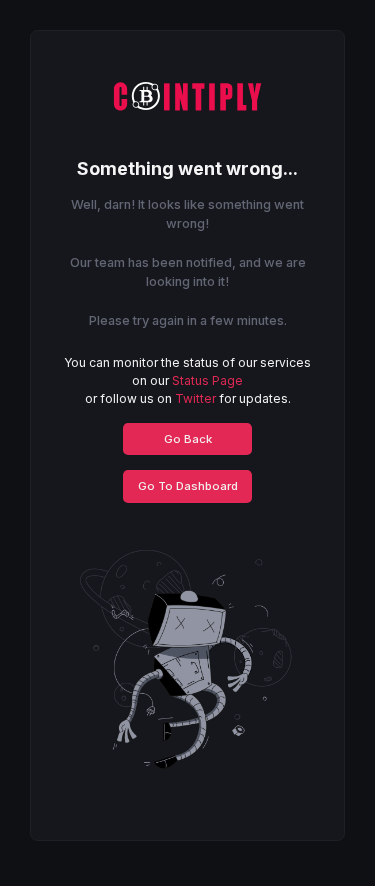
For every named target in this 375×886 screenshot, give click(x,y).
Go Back (188, 439)
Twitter (195, 398)
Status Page (207, 380)
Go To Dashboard (188, 486)
